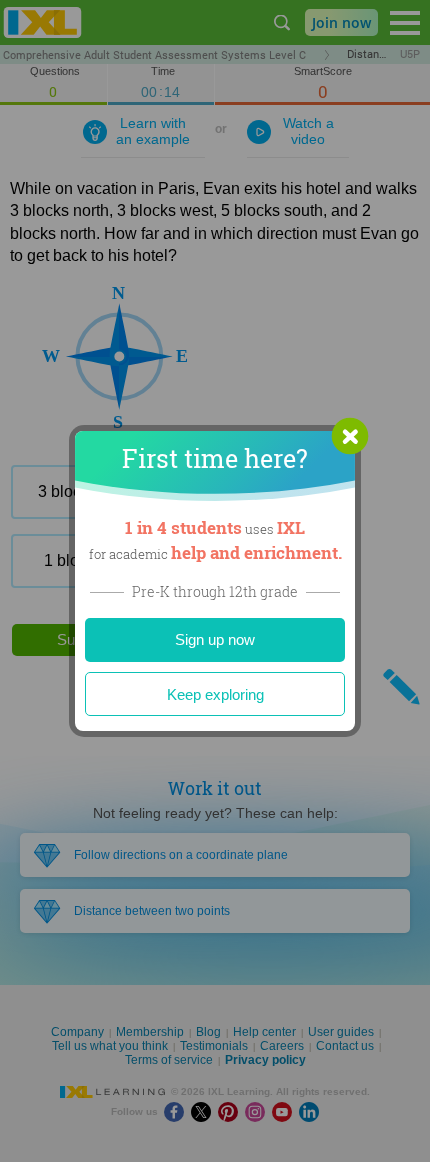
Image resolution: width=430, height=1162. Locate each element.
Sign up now (215, 639)
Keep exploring (215, 694)
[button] (350, 436)
